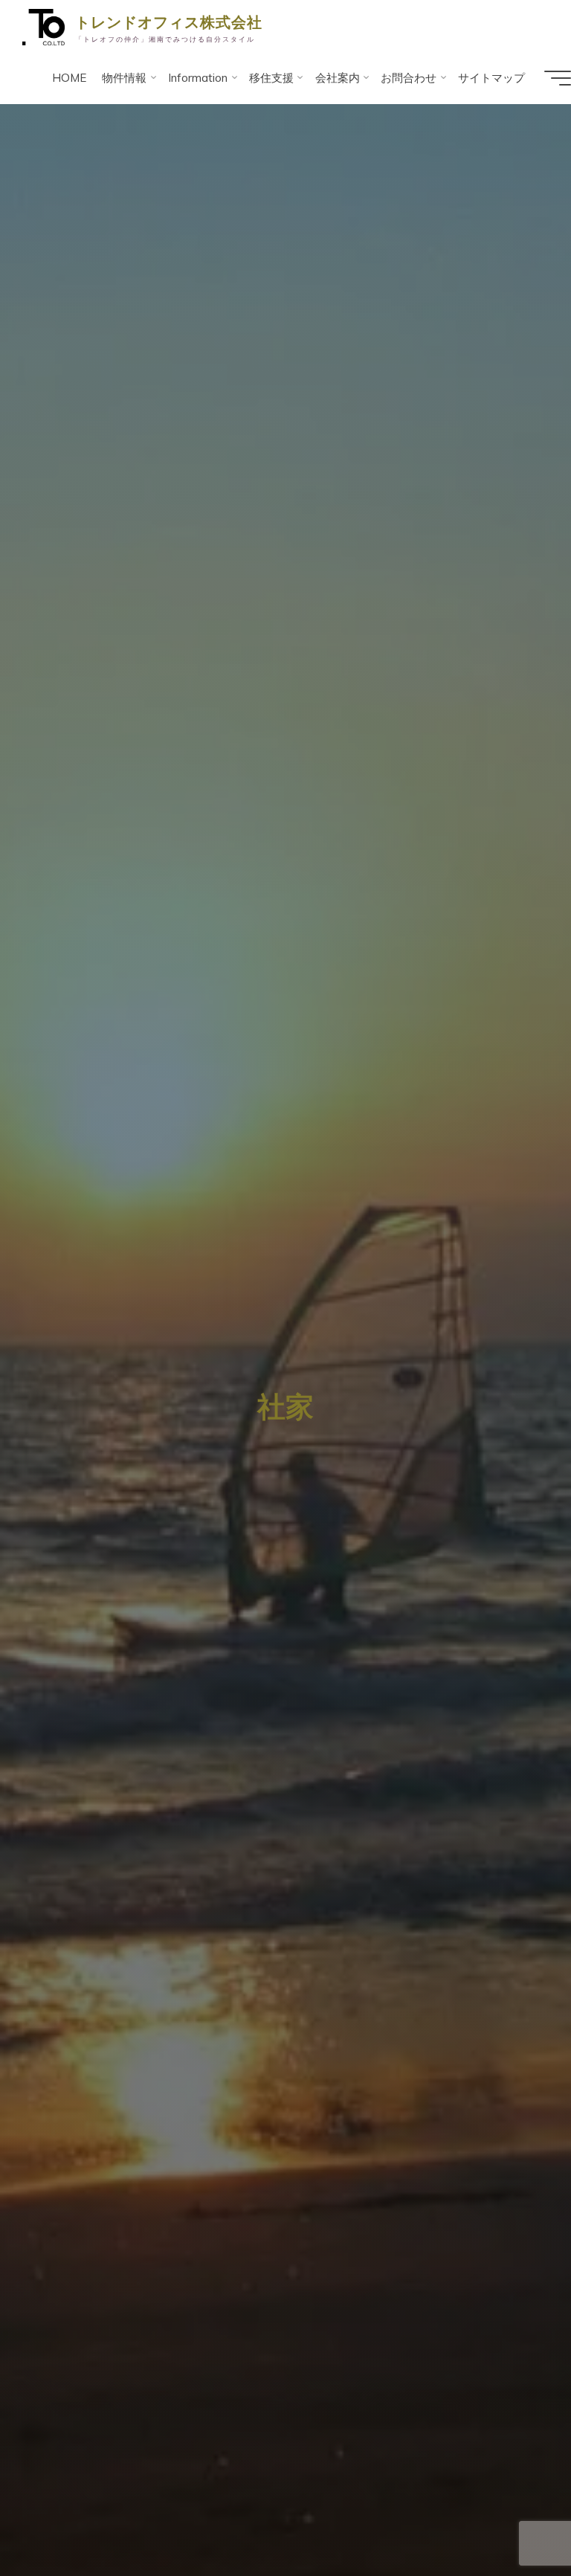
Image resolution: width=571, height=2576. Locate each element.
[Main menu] (558, 78)
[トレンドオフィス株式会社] (43, 26)
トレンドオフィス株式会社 (169, 22)
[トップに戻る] (513, 2518)
